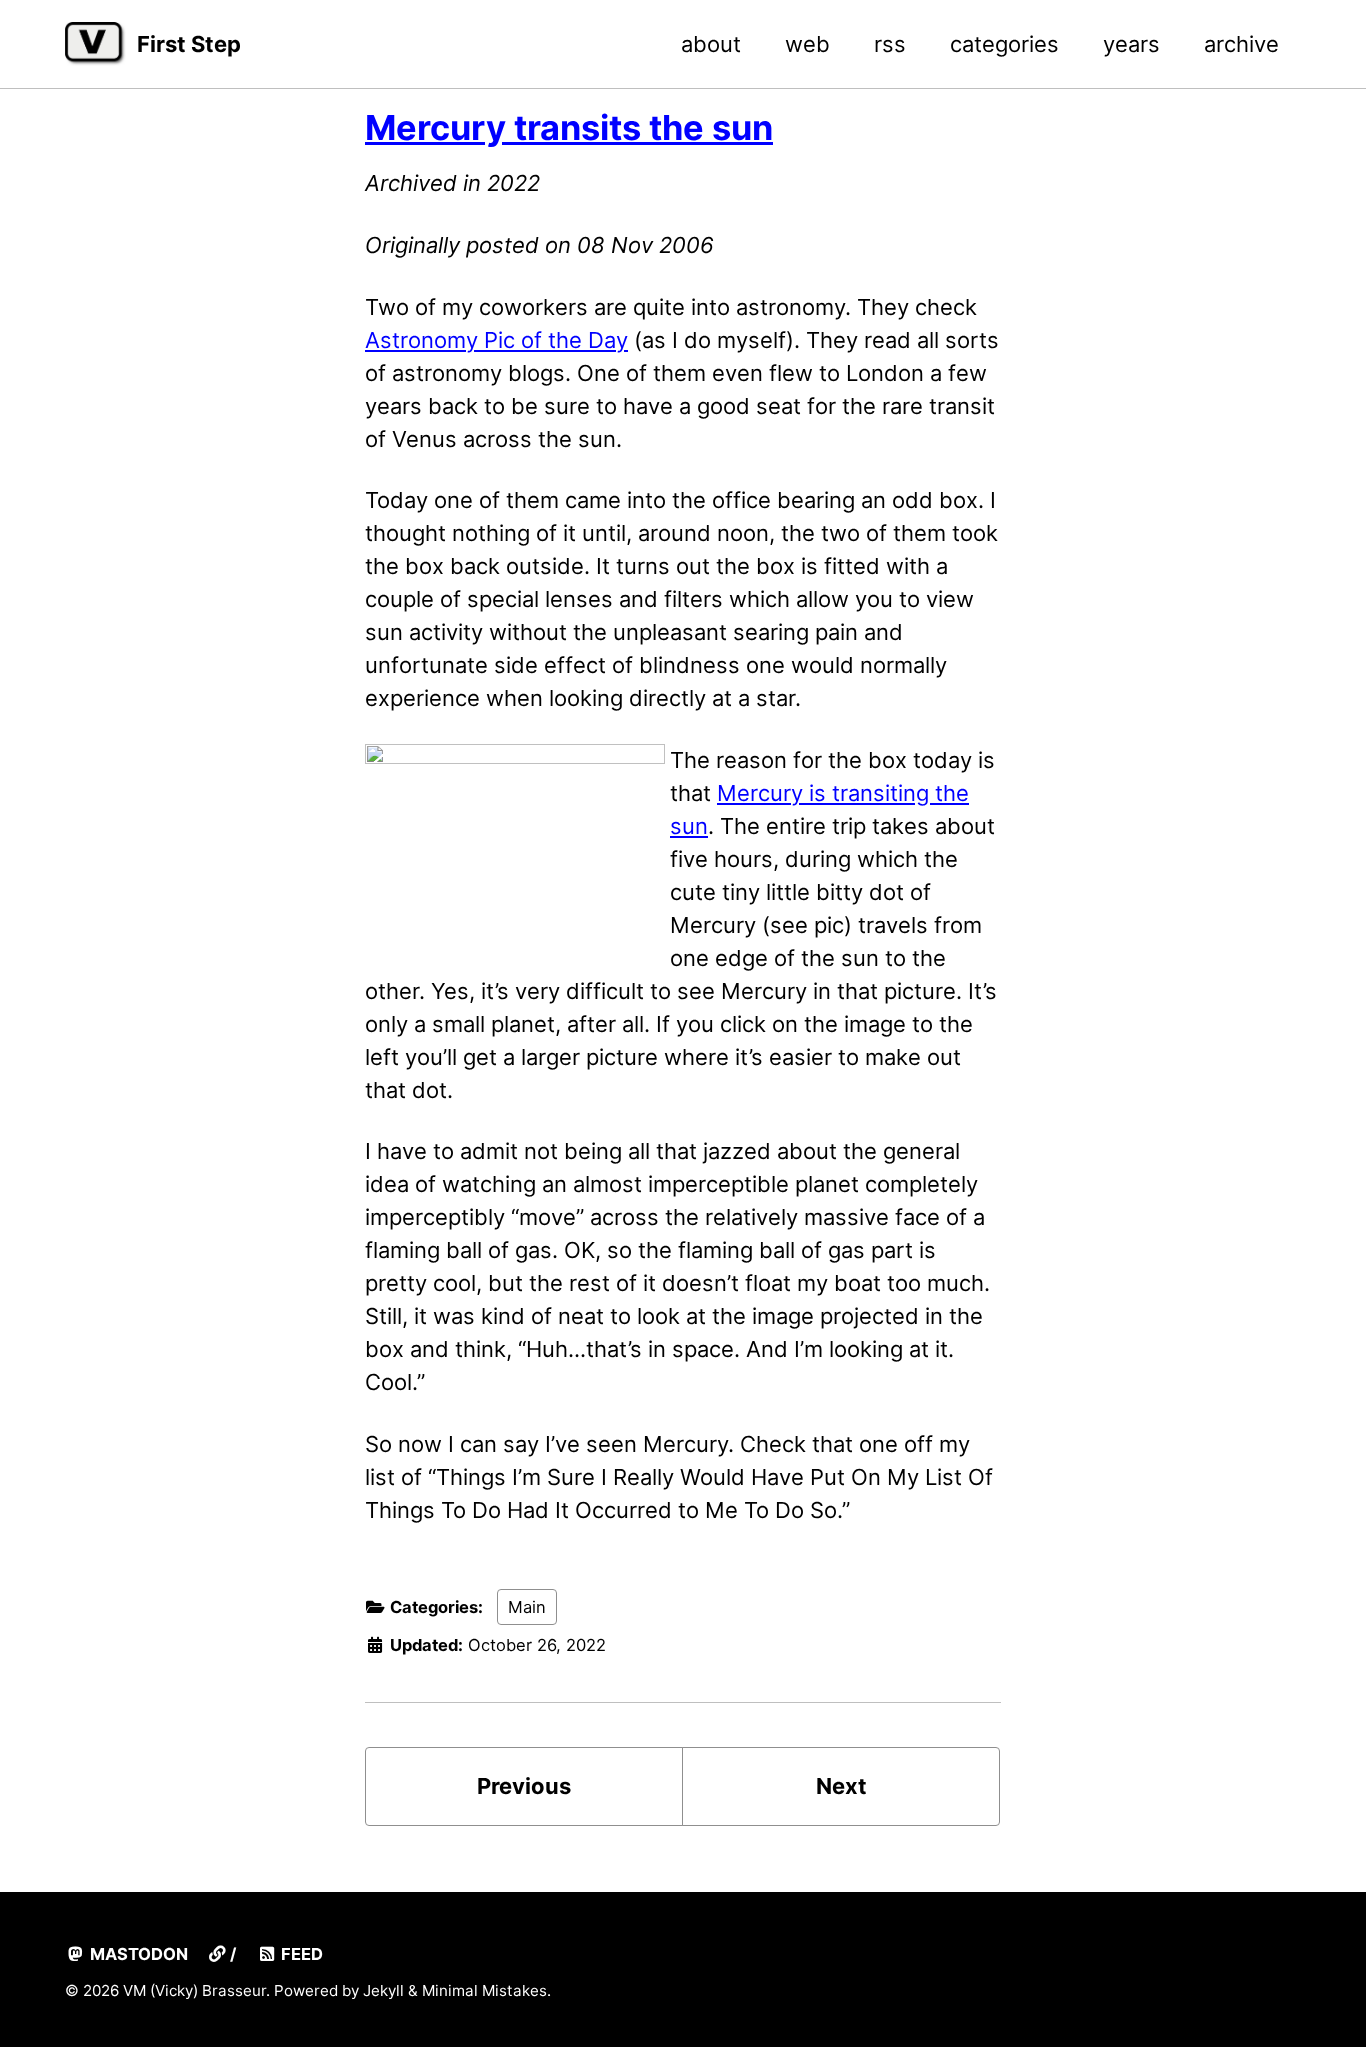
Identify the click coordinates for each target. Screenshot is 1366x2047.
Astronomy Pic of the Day (496, 340)
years (1131, 44)
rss (890, 44)
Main (527, 1607)
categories (1004, 44)
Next (841, 1786)
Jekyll (383, 1990)
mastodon (137, 1954)
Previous (524, 1786)
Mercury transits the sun (569, 127)
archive (1241, 44)
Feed (300, 1954)
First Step (189, 44)
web (807, 44)
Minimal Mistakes (484, 1990)
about (711, 44)
